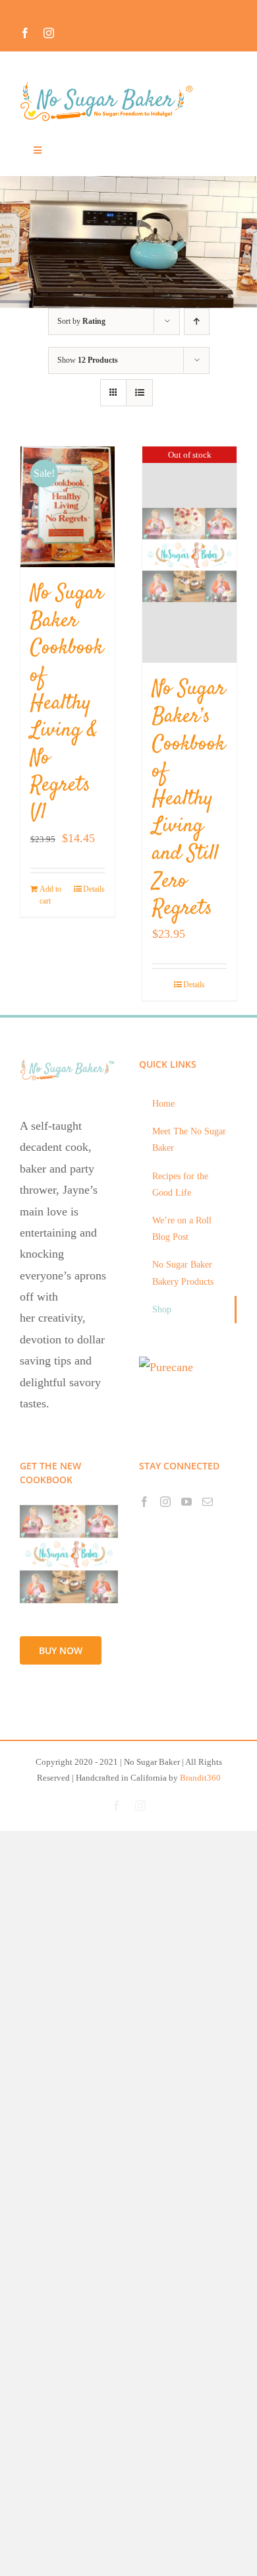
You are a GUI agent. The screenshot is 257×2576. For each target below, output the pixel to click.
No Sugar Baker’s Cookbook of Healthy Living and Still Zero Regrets (189, 799)
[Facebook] (144, 1502)
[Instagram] (165, 1502)
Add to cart (50, 895)
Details (94, 889)
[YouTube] (186, 1502)
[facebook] (25, 33)
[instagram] (49, 33)
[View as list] (139, 393)
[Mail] (208, 1502)
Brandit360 (200, 1778)
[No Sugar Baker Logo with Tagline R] (110, 85)
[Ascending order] (197, 322)
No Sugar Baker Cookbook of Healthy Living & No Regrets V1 (67, 703)
